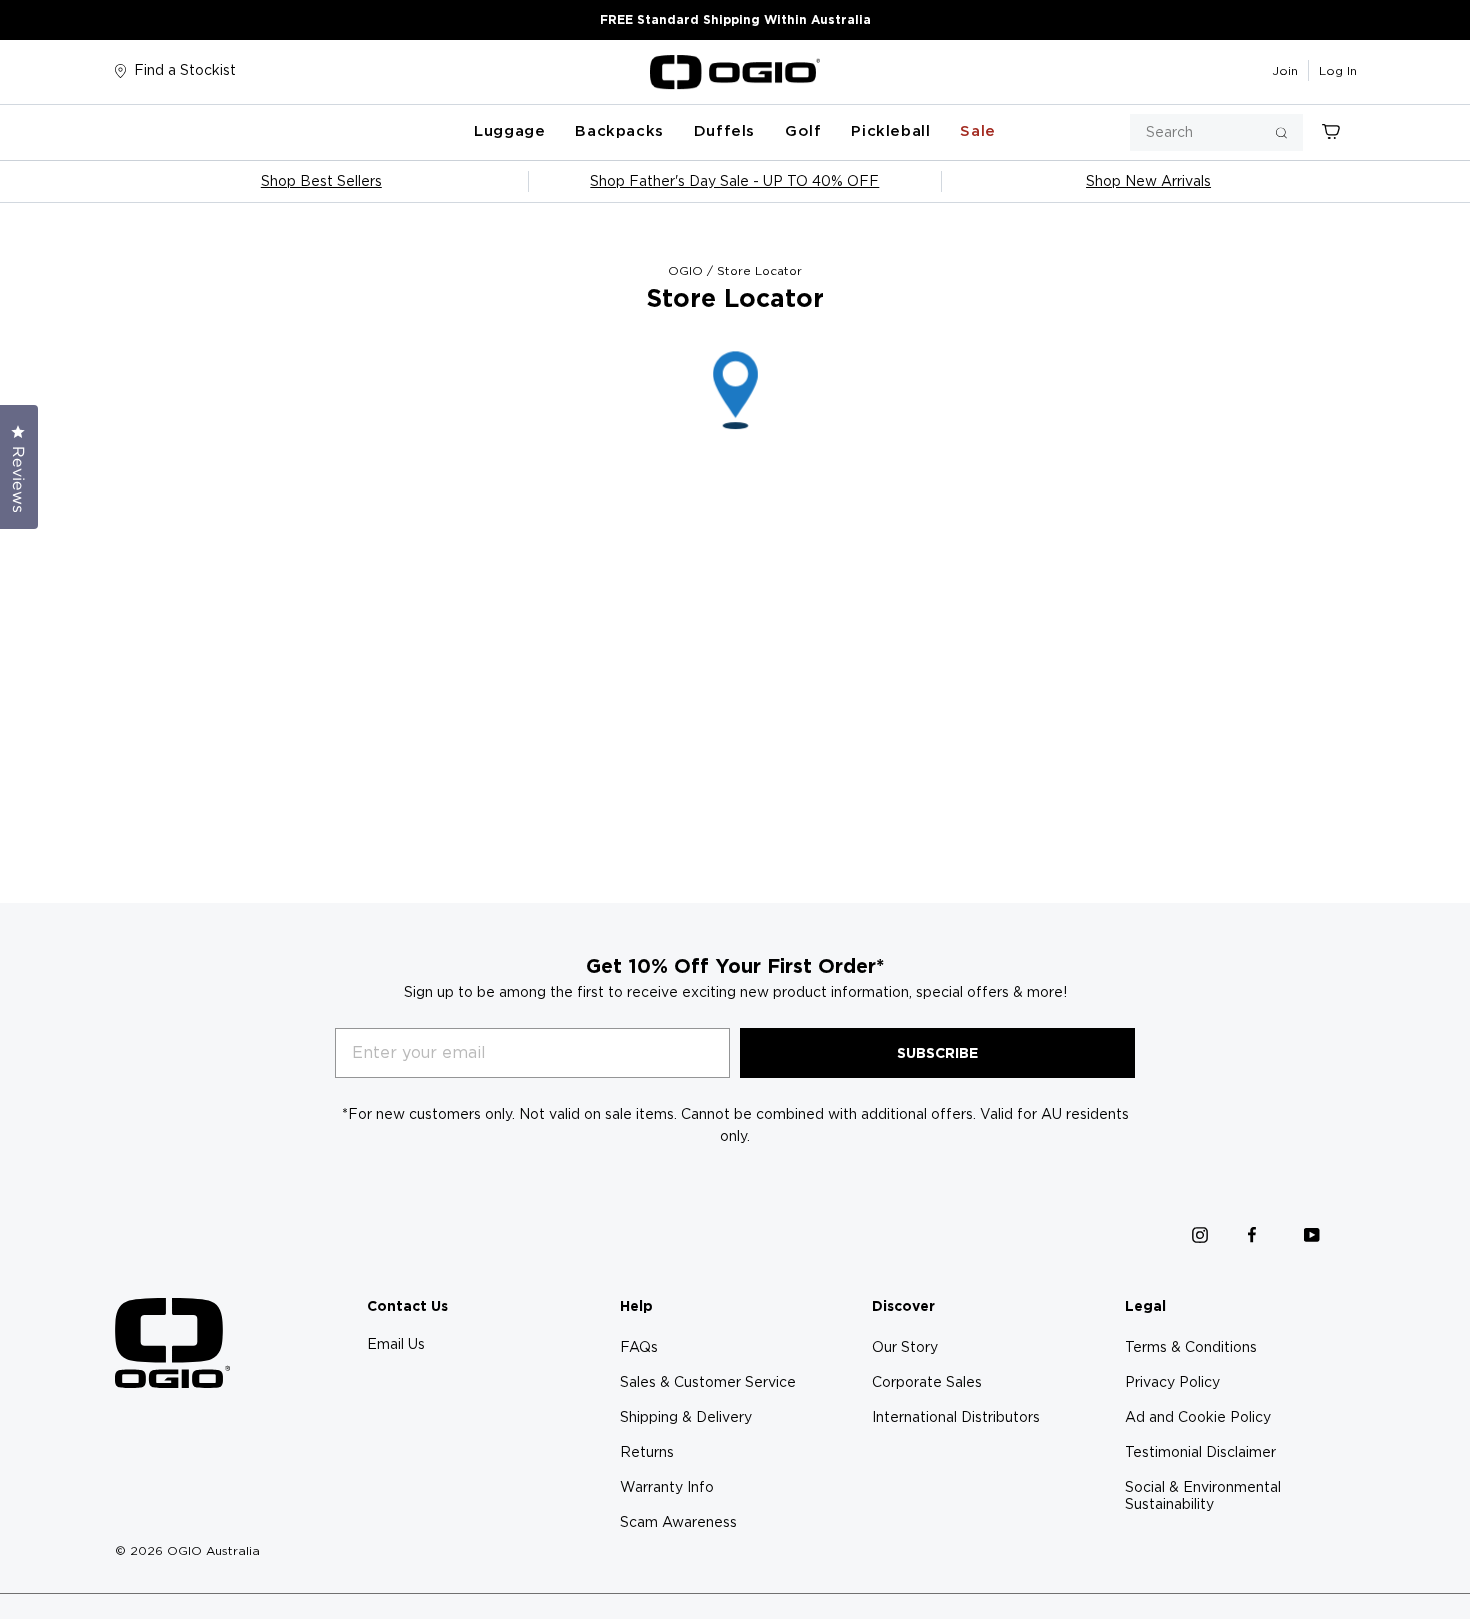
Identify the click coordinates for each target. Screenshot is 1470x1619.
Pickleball (890, 131)
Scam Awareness (678, 1522)
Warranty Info (667, 1487)
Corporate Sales (927, 1382)
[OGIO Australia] (735, 72)
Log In (1338, 70)
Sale (977, 131)
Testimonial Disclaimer (1200, 1452)
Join (1285, 70)
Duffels (724, 131)
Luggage (509, 131)
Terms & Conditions (1191, 1347)
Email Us (396, 1344)
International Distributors (956, 1417)
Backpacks (619, 131)
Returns (647, 1452)
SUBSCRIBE (937, 1053)
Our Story (905, 1347)
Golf (803, 131)
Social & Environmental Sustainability (1203, 1495)
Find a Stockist (185, 70)
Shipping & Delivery (686, 1417)
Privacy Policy (1172, 1382)
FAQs (639, 1347)
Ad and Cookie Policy (1198, 1417)
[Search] (1281, 132)
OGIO (685, 271)
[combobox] (1216, 132)
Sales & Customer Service (708, 1382)
